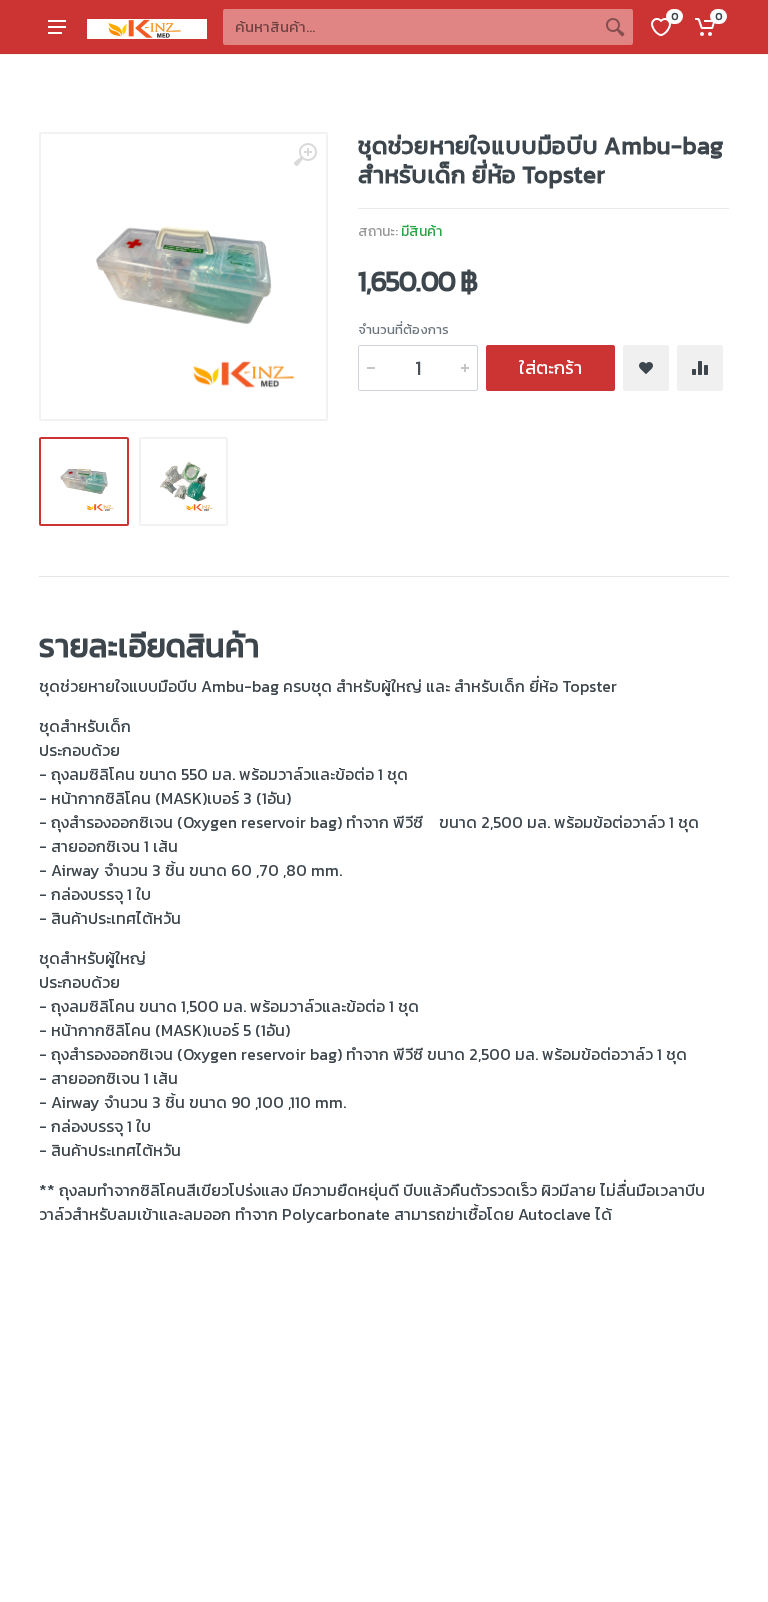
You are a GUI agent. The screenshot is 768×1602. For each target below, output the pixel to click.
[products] (615, 27)
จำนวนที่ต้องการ (403, 329)
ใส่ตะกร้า (550, 367)
